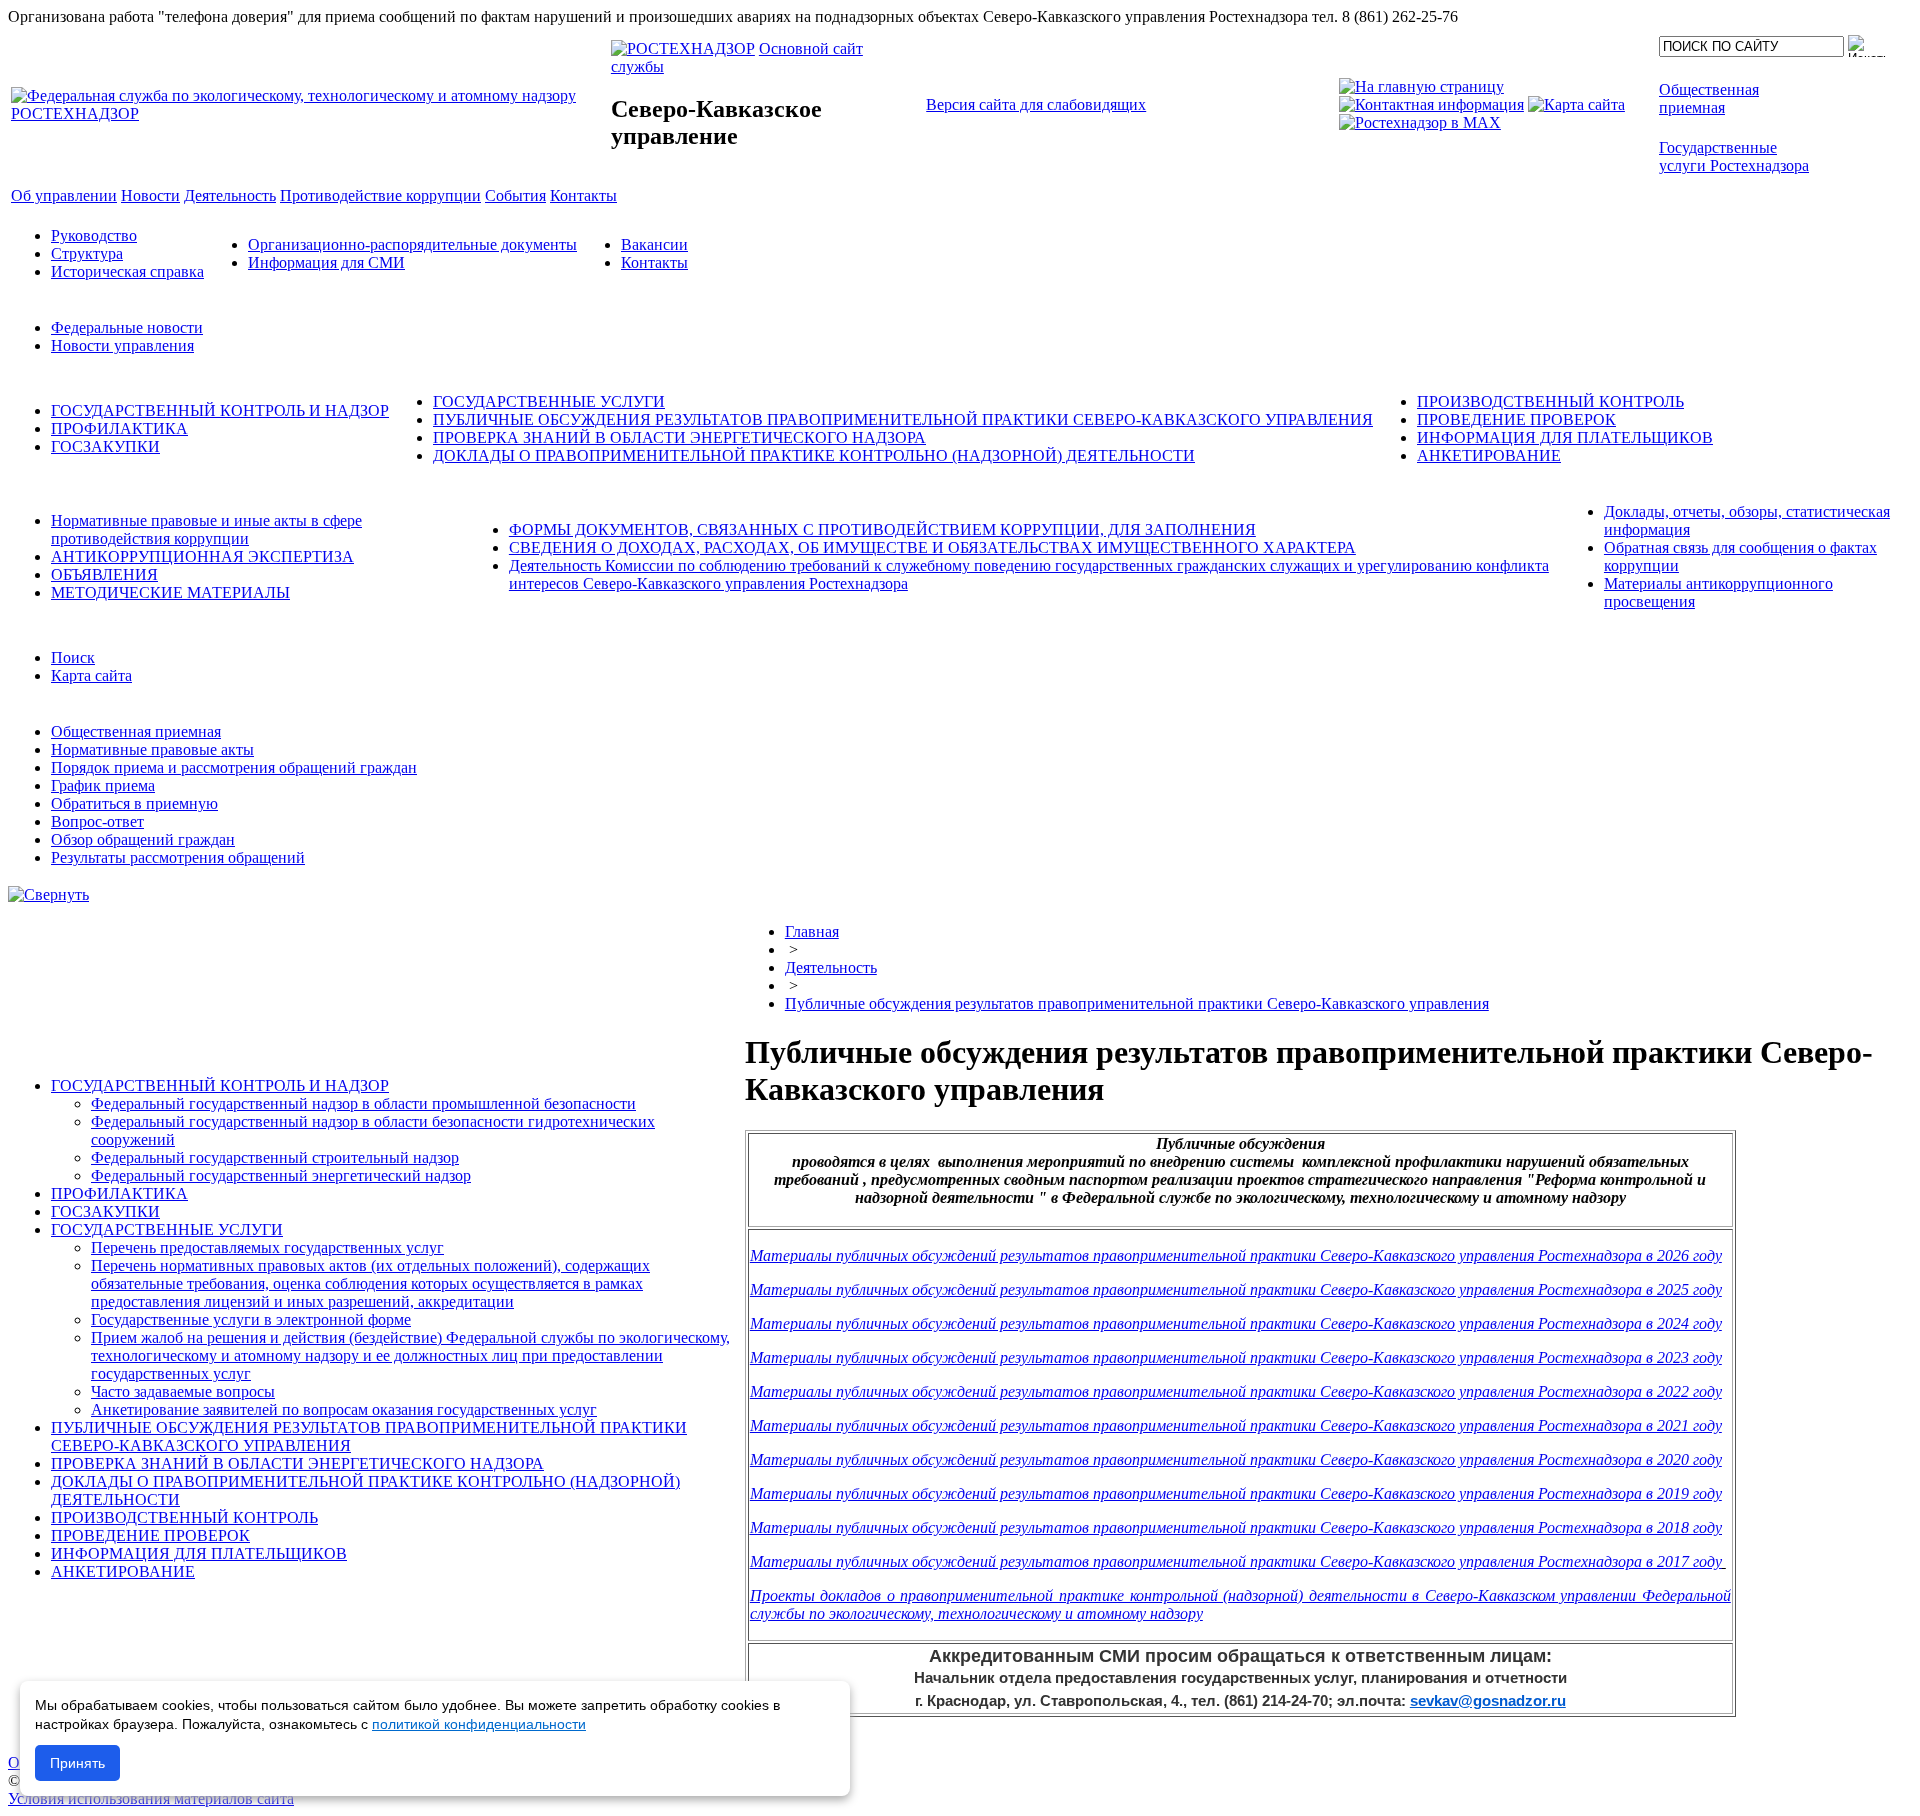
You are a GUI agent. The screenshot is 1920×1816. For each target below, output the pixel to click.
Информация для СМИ (326, 262)
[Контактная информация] (1431, 104)
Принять (77, 1763)
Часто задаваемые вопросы (183, 1391)
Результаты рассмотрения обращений (178, 857)
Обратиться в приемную (134, 803)
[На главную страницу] (1421, 86)
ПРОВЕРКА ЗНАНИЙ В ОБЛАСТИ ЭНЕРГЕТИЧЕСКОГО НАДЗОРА (679, 437)
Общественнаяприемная (1709, 98)
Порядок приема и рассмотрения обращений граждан (234, 767)
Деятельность (831, 967)
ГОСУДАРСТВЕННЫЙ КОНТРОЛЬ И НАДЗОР (220, 410)
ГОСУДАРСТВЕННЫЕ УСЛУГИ (549, 401)
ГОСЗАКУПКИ (105, 446)
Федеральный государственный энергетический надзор (281, 1175)
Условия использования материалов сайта (151, 1798)
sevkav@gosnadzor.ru (1488, 1700)
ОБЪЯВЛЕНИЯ (104, 574)
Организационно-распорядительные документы (412, 244)
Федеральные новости (127, 327)
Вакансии (654, 244)
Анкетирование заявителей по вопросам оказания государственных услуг (344, 1409)
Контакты (654, 262)
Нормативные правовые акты (152, 749)
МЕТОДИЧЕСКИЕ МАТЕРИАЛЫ (170, 592)
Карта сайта (91, 675)
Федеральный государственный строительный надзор (275, 1157)
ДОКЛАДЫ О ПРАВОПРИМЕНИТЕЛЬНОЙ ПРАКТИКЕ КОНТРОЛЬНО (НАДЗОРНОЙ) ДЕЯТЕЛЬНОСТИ (814, 455)
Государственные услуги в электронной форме (251, 1319)
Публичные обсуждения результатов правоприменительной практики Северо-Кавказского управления (1137, 1003)
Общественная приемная (136, 731)
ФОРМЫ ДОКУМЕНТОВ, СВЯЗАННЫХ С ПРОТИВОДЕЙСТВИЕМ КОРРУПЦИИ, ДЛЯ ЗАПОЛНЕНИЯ (882, 529)
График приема (103, 785)
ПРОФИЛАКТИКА (119, 428)
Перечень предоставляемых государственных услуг (267, 1247)
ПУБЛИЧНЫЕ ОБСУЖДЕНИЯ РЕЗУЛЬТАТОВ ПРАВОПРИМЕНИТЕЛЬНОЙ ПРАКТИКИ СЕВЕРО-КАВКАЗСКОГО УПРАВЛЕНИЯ (903, 419)
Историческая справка (127, 271)
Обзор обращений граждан (143, 839)
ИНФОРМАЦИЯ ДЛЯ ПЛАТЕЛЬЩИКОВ (1565, 437)
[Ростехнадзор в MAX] (1420, 122)
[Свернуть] (48, 894)
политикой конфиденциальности (479, 1724)
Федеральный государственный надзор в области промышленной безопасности (363, 1103)
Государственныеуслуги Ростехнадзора (1734, 156)
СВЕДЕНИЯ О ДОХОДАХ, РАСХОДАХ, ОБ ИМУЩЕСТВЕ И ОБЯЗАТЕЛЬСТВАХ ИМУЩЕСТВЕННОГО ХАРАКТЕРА (932, 547)
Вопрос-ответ (97, 821)
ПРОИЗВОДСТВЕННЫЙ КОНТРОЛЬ (1550, 401)
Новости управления (122, 345)
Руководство (94, 235)
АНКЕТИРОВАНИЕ (1489, 455)
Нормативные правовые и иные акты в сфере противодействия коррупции (206, 529)
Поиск (73, 657)
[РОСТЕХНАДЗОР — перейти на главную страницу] (309, 113)
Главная (812, 931)
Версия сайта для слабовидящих (1036, 104)
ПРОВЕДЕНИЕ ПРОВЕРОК (1516, 419)
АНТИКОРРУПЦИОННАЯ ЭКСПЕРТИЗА (202, 556)
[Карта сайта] (1576, 104)
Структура (87, 253)
